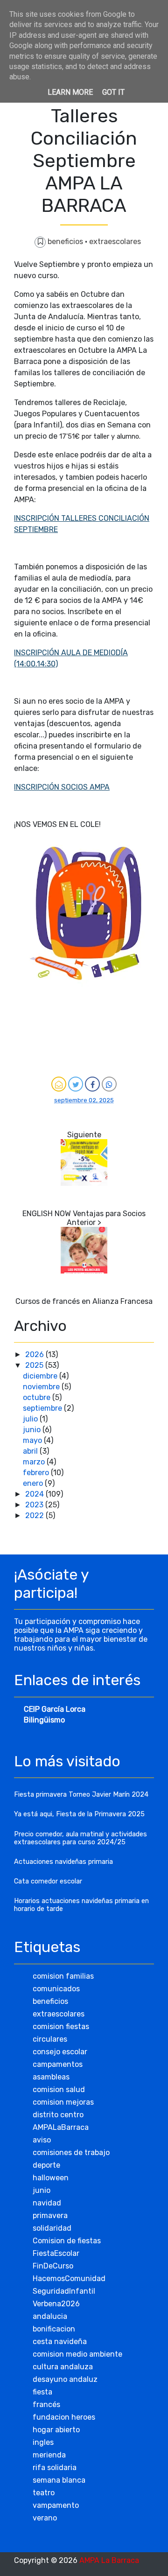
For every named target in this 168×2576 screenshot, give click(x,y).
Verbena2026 (56, 2304)
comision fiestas (61, 2026)
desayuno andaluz (65, 2379)
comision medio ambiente (77, 2354)
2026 (35, 1354)
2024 (35, 1494)
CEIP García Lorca (55, 1709)
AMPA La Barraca (109, 2560)
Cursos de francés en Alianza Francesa (84, 1301)
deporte (46, 2165)
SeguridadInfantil (64, 2291)
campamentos (58, 2064)
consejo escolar (60, 2052)
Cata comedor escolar (48, 1881)
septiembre (43, 1408)
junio (33, 1430)
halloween (51, 2178)
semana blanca (59, 2480)
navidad (47, 2203)
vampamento (56, 2505)
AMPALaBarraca (61, 2127)
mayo (33, 1440)
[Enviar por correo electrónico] (59, 1084)
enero (34, 1483)
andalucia (50, 2316)
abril (31, 1451)
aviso (42, 2140)
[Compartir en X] (76, 1084)
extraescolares (115, 241)
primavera (50, 2215)
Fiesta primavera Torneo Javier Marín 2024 (81, 1795)
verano (45, 2518)
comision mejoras (63, 2102)
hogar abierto (56, 2430)
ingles (43, 2442)
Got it (113, 92)
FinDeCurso (53, 2266)
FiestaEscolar (56, 2253)
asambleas (51, 2077)
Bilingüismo (44, 1720)
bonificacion (54, 2329)
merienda (49, 2455)
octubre (38, 1397)
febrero (37, 1473)
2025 (35, 1365)
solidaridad (52, 2228)
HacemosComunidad (69, 2278)
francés (46, 2404)
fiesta (42, 2392)
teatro (44, 2493)
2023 (35, 1505)
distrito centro (58, 2115)
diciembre (41, 1376)
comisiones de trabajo (71, 2152)
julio (31, 1419)
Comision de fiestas (67, 2241)
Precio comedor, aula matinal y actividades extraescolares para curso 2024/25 (80, 1838)
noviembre (42, 1387)
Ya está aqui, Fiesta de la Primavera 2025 (79, 1814)
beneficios (66, 241)
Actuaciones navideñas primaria (63, 1862)
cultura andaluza (63, 2367)
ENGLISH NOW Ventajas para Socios (84, 1214)
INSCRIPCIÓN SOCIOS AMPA (62, 787)
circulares (50, 2039)
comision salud (59, 2089)
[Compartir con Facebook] (92, 1084)
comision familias (63, 1976)
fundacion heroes (64, 2417)
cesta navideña (60, 2341)
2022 (35, 1515)
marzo (35, 1462)
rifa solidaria (55, 2467)
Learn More (70, 92)
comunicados (56, 1989)
